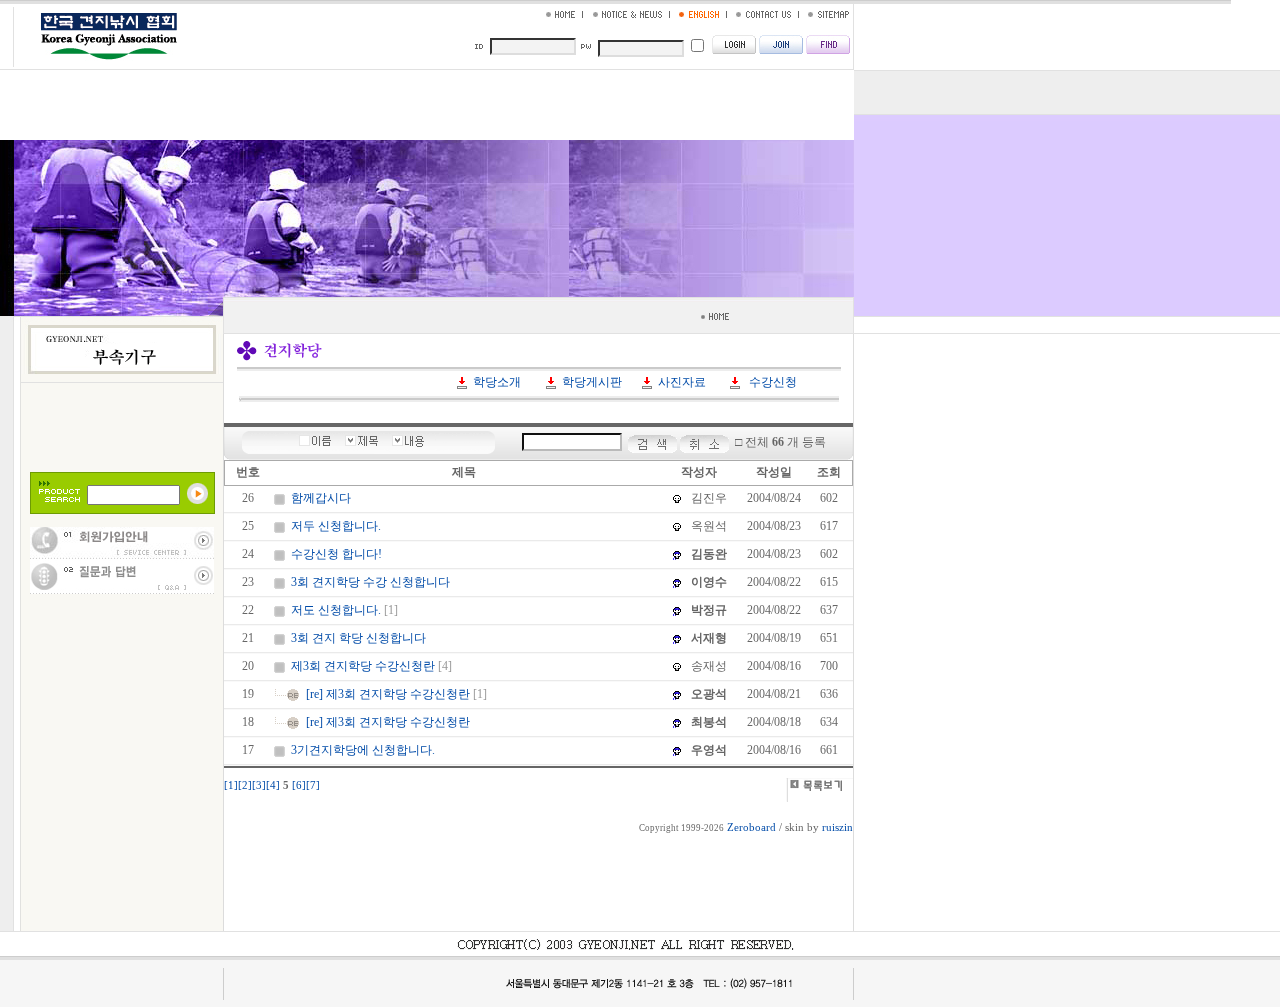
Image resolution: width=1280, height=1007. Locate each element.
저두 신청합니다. (336, 526)
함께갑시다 (321, 498)
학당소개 (497, 382)
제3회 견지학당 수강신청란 (363, 666)
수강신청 (773, 382)
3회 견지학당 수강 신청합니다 (370, 582)
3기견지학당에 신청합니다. (363, 750)
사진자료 (682, 382)
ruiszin (837, 827)
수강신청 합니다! (336, 554)
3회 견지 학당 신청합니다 (358, 638)
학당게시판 (592, 382)
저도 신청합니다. (336, 610)
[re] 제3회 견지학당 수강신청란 (388, 694)
